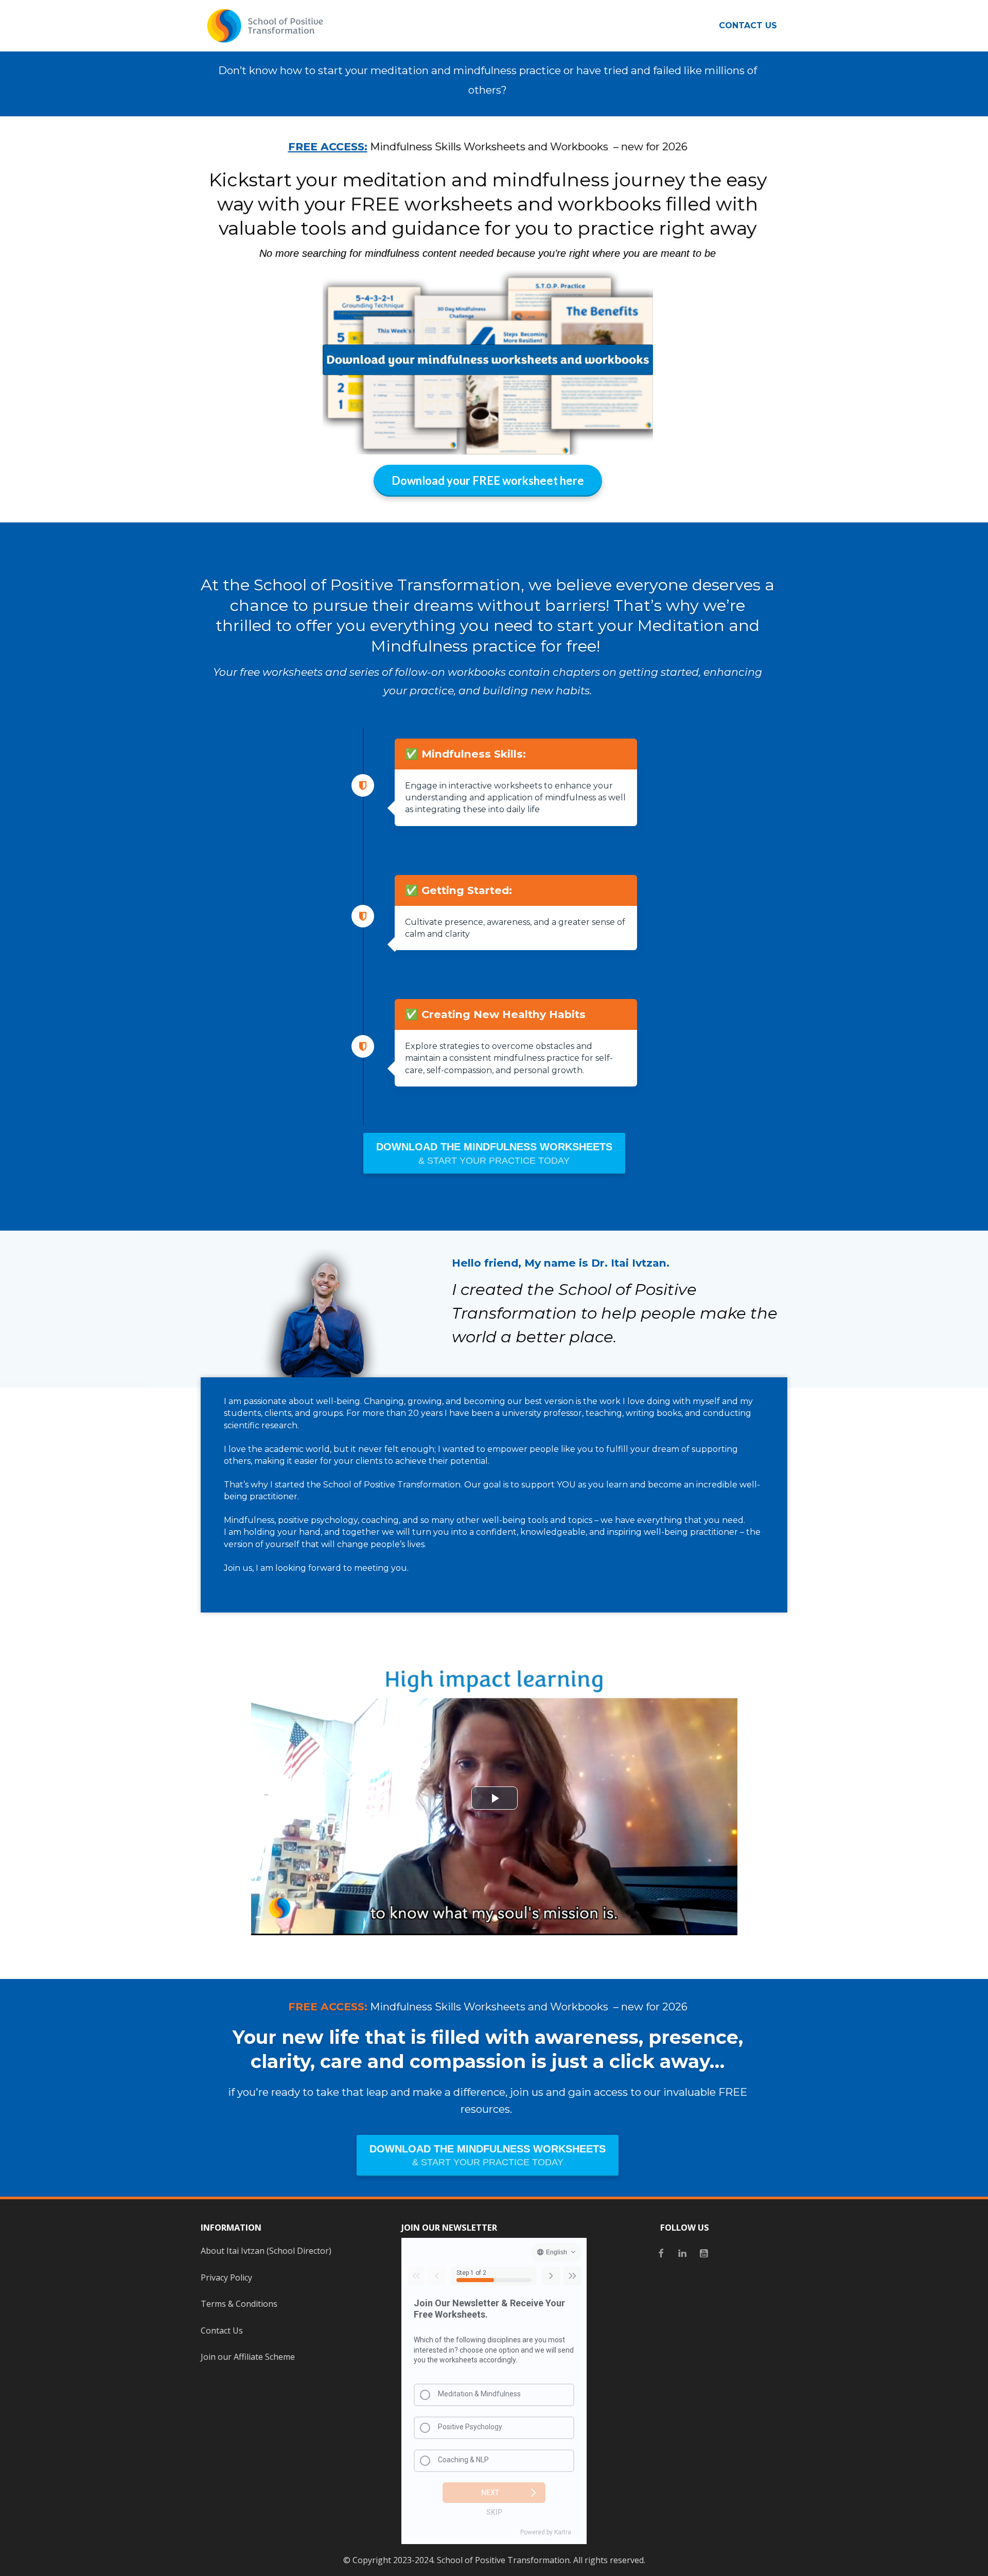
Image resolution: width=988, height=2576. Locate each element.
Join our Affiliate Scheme (248, 2357)
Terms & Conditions (239, 2304)
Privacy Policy (226, 2277)
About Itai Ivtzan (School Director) (266, 2251)
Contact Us (222, 2330)
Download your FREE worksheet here (488, 480)
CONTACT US (748, 25)
